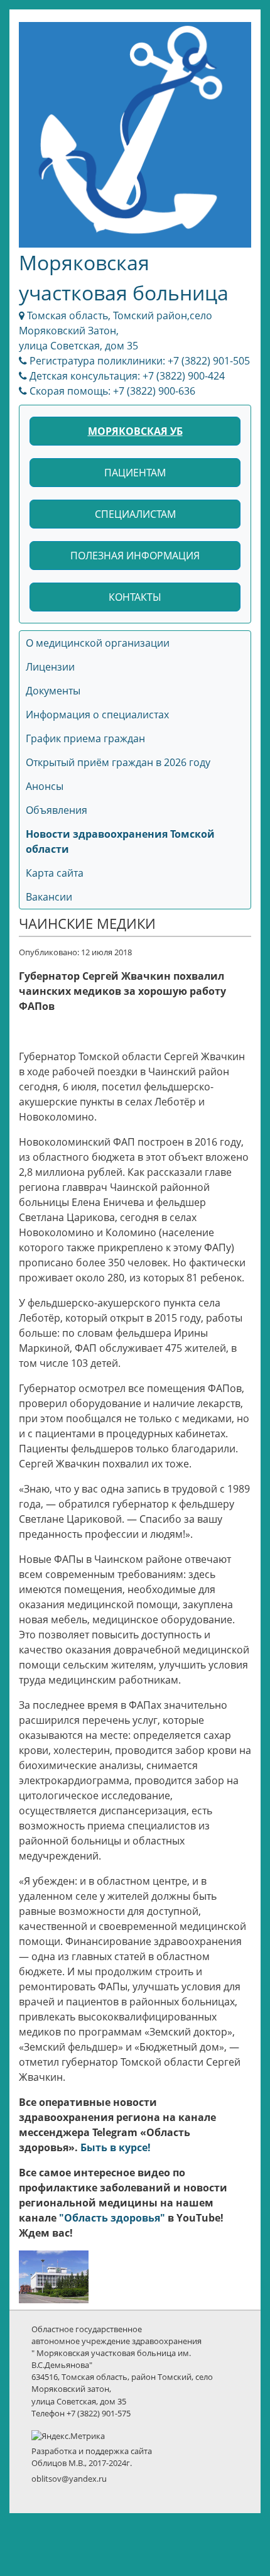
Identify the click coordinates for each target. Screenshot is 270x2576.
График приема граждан (85, 738)
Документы (53, 691)
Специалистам (135, 514)
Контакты (135, 597)
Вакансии (49, 897)
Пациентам (135, 473)
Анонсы (45, 786)
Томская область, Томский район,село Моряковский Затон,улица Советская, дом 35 (116, 331)
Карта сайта (55, 873)
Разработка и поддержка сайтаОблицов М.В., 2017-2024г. (92, 2457)
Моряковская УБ (135, 431)
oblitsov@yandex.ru (69, 2479)
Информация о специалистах (97, 715)
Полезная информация (135, 556)
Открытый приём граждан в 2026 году (118, 762)
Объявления (57, 810)
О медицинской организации (98, 643)
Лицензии (50, 667)
